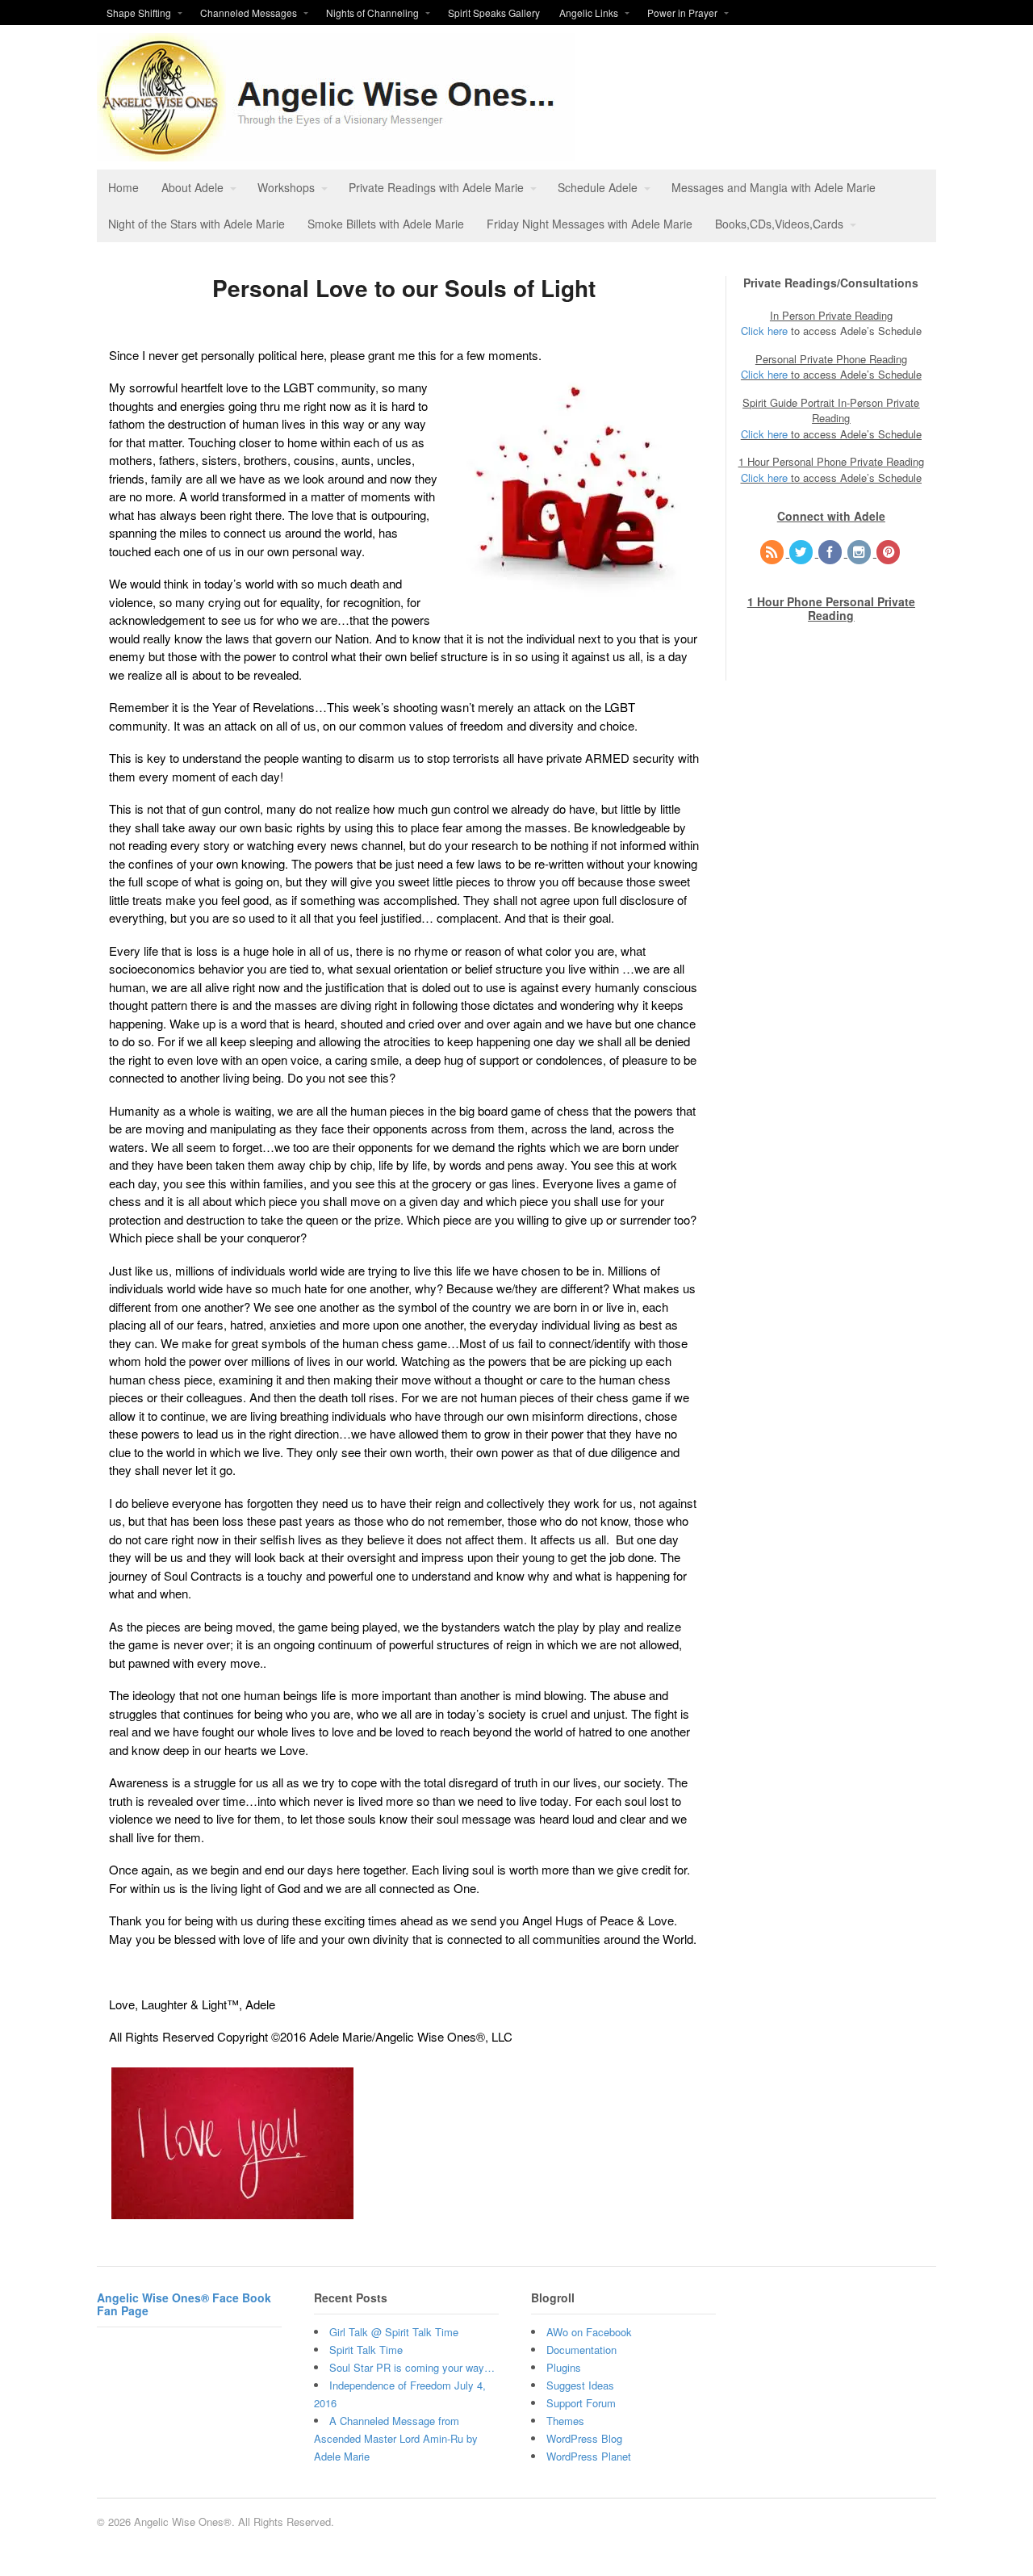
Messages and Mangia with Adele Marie (774, 187)
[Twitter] (802, 553)
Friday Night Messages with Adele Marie (590, 224)
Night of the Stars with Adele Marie (197, 224)
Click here (764, 331)
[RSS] (773, 553)
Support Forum (581, 2403)
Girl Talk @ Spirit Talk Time (394, 2332)
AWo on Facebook (589, 2332)
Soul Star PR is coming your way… (412, 2367)
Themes (565, 2421)
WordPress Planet (589, 2456)
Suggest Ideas (580, 2385)
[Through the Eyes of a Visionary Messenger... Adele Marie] (336, 153)
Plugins (564, 2367)
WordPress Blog (584, 2438)
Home (123, 187)
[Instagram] (860, 553)
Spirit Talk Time (366, 2350)
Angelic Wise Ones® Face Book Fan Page (184, 2304)
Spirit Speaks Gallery (494, 13)
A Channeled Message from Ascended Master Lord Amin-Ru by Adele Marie (396, 2438)
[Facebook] (831, 553)
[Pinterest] (889, 553)
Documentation (581, 2350)
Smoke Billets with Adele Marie (386, 224)
